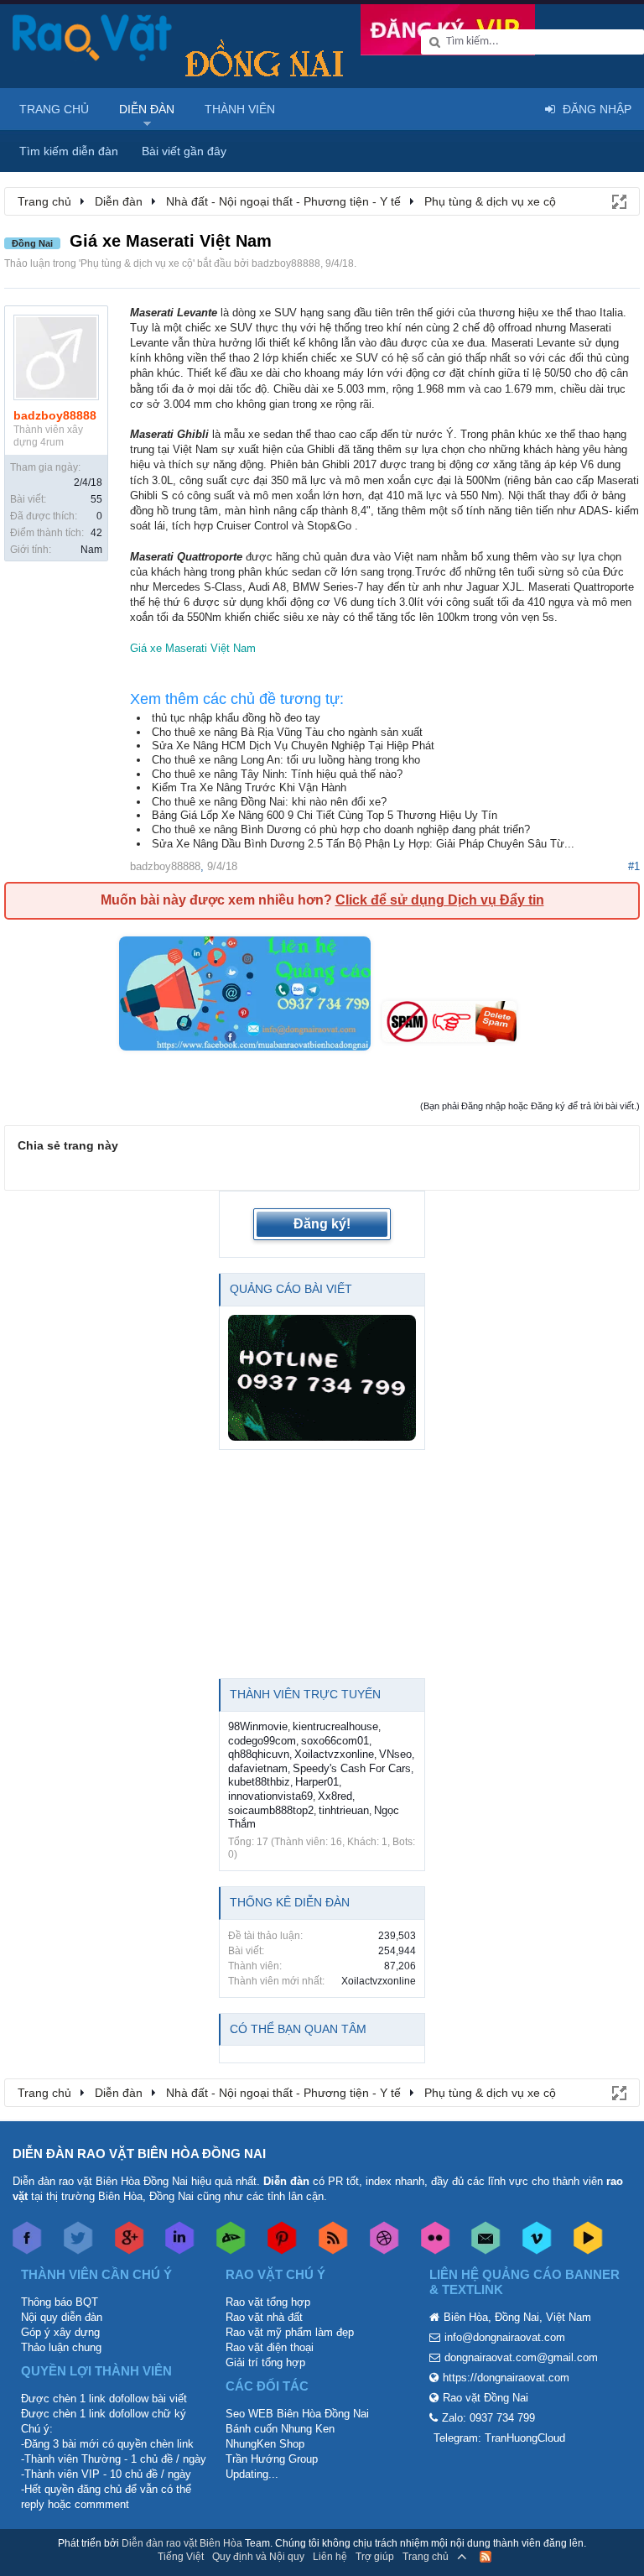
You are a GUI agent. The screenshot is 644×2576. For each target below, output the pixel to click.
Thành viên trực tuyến (305, 1694)
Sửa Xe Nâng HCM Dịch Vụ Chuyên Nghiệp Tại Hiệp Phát (293, 746)
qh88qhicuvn (259, 1754)
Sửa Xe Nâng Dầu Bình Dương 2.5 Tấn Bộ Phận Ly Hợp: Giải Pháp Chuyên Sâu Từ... (363, 844)
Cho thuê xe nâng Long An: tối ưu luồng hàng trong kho (286, 760)
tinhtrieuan (344, 1810)
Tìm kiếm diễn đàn (69, 151)
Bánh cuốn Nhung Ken (280, 2429)
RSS (486, 2557)
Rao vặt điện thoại (270, 2347)
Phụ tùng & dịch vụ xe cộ (137, 263)
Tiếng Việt (181, 2557)
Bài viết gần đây (184, 151)
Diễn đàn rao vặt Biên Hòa (182, 2543)
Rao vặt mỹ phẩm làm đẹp (290, 2332)
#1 (634, 866)
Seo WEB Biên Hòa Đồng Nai (297, 2414)
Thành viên (240, 109)
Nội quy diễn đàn (62, 2317)
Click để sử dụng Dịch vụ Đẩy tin (440, 900)
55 (96, 499)
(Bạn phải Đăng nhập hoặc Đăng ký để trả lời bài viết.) (530, 1106)
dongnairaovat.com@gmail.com (521, 2357)
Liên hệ (330, 2557)
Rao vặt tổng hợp (268, 2302)
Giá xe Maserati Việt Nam (193, 648)
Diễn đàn (147, 109)
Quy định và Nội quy (258, 2557)
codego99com (262, 1741)
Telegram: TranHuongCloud (499, 2438)
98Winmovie (258, 1726)
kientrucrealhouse (335, 1726)
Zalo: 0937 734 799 (488, 2418)
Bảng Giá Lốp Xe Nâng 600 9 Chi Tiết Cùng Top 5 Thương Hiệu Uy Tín (325, 815)
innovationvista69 (270, 1796)
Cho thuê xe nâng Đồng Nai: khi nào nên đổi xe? (269, 802)
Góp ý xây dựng (60, 2332)
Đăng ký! (322, 1224)
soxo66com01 (335, 1741)
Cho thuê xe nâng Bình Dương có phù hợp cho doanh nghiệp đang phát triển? (341, 829)
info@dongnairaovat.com (505, 2337)
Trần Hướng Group (272, 2459)
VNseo (395, 1754)
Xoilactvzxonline (334, 1754)
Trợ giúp (375, 2557)
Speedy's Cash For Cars (352, 1768)
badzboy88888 (286, 263)
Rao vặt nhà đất (264, 2317)
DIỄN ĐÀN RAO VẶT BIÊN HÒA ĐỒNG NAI (139, 2154)
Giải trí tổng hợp (265, 2362)
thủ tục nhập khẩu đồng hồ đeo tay (236, 718)
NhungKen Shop (265, 2444)
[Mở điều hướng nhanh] (618, 201)
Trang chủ (54, 109)
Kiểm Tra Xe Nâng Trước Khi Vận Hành (249, 787)
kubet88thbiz (259, 1782)
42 (96, 533)
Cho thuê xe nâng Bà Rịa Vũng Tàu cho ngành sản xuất (287, 732)
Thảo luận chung (61, 2347)
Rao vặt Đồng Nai (486, 2398)
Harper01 (317, 1782)
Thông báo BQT (60, 2302)
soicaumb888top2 (271, 1810)
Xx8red (335, 1796)
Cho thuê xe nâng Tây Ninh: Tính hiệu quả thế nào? (277, 774)
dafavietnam (258, 1768)
